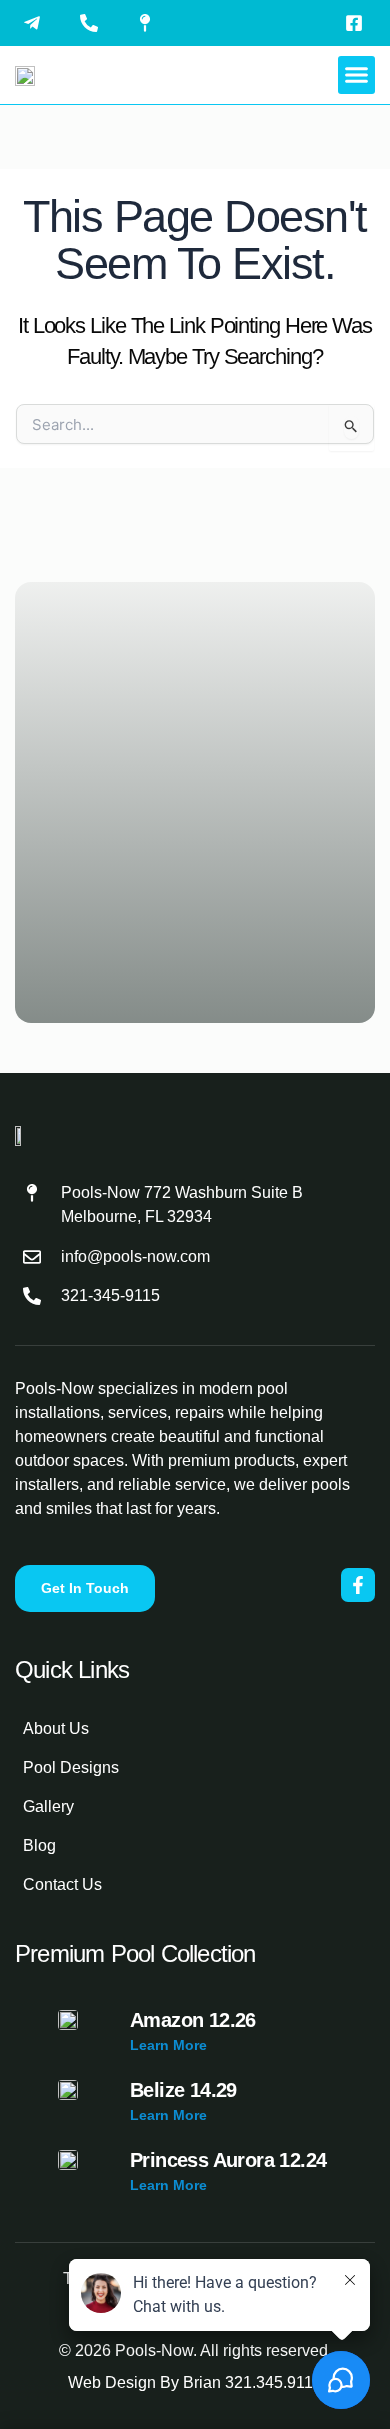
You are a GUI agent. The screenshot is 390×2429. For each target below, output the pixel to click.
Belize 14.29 (183, 2090)
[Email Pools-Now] (37, 23)
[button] (357, 75)
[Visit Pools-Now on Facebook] (359, 23)
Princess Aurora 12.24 (228, 2160)
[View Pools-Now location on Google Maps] (150, 23)
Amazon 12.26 (193, 2020)
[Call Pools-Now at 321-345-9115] (94, 23)
